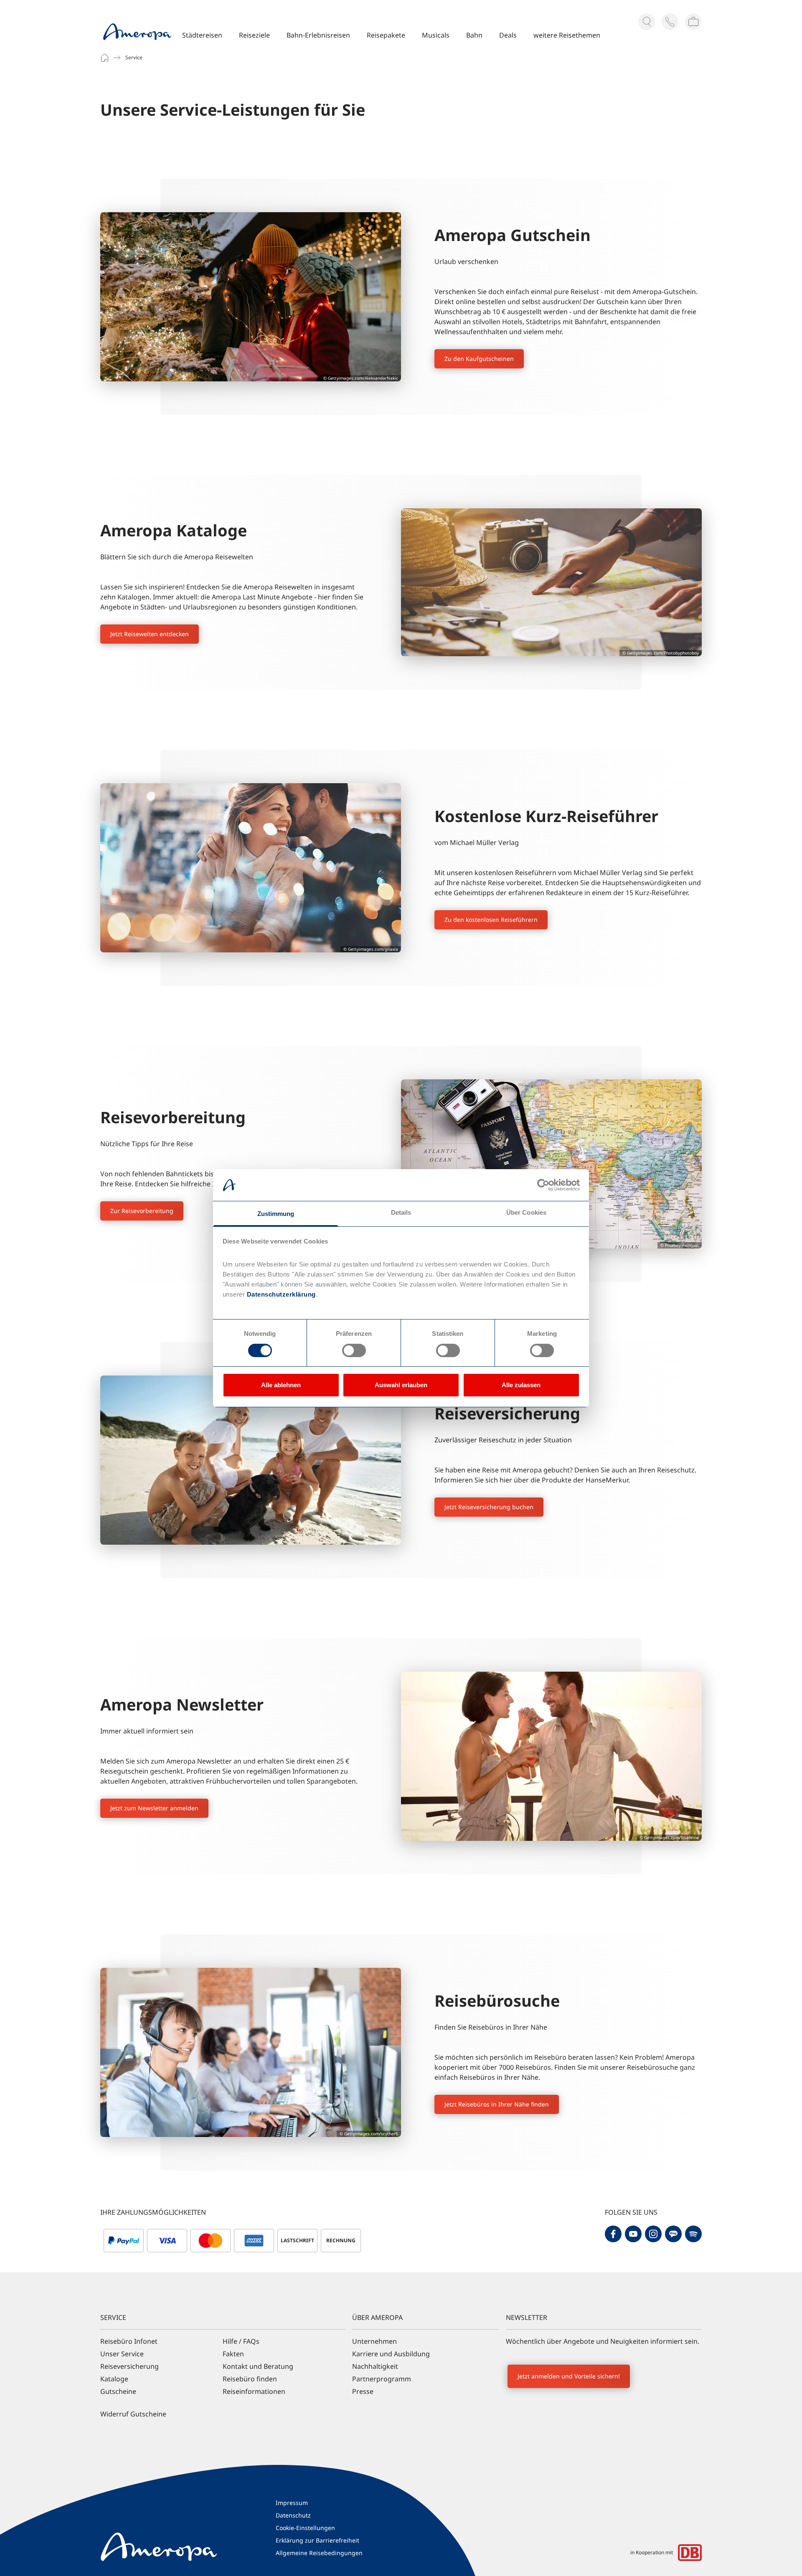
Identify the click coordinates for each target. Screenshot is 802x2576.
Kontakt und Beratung (258, 2366)
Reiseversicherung (129, 2366)
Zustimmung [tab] (276, 1214)
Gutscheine (118, 2391)
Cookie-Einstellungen (305, 2528)
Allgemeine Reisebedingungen (319, 2553)
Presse (363, 2391)
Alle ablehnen (281, 1385)
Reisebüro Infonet (129, 2341)
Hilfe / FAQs (241, 2341)
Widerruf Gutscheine (133, 2414)
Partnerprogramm (382, 2379)
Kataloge (114, 2379)
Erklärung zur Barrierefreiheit (317, 2540)
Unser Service (122, 2354)
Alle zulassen (521, 1385)
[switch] (354, 1350)
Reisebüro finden (250, 2379)
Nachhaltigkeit (375, 2366)
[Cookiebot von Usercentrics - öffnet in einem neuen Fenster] (543, 1185)
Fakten (233, 2354)
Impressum (292, 2503)
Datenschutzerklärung (280, 1294)
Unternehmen (374, 2341)
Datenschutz (293, 2515)
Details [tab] (401, 1212)
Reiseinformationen (254, 2391)
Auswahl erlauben (401, 1385)
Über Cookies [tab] (526, 1212)
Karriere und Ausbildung (391, 2354)
